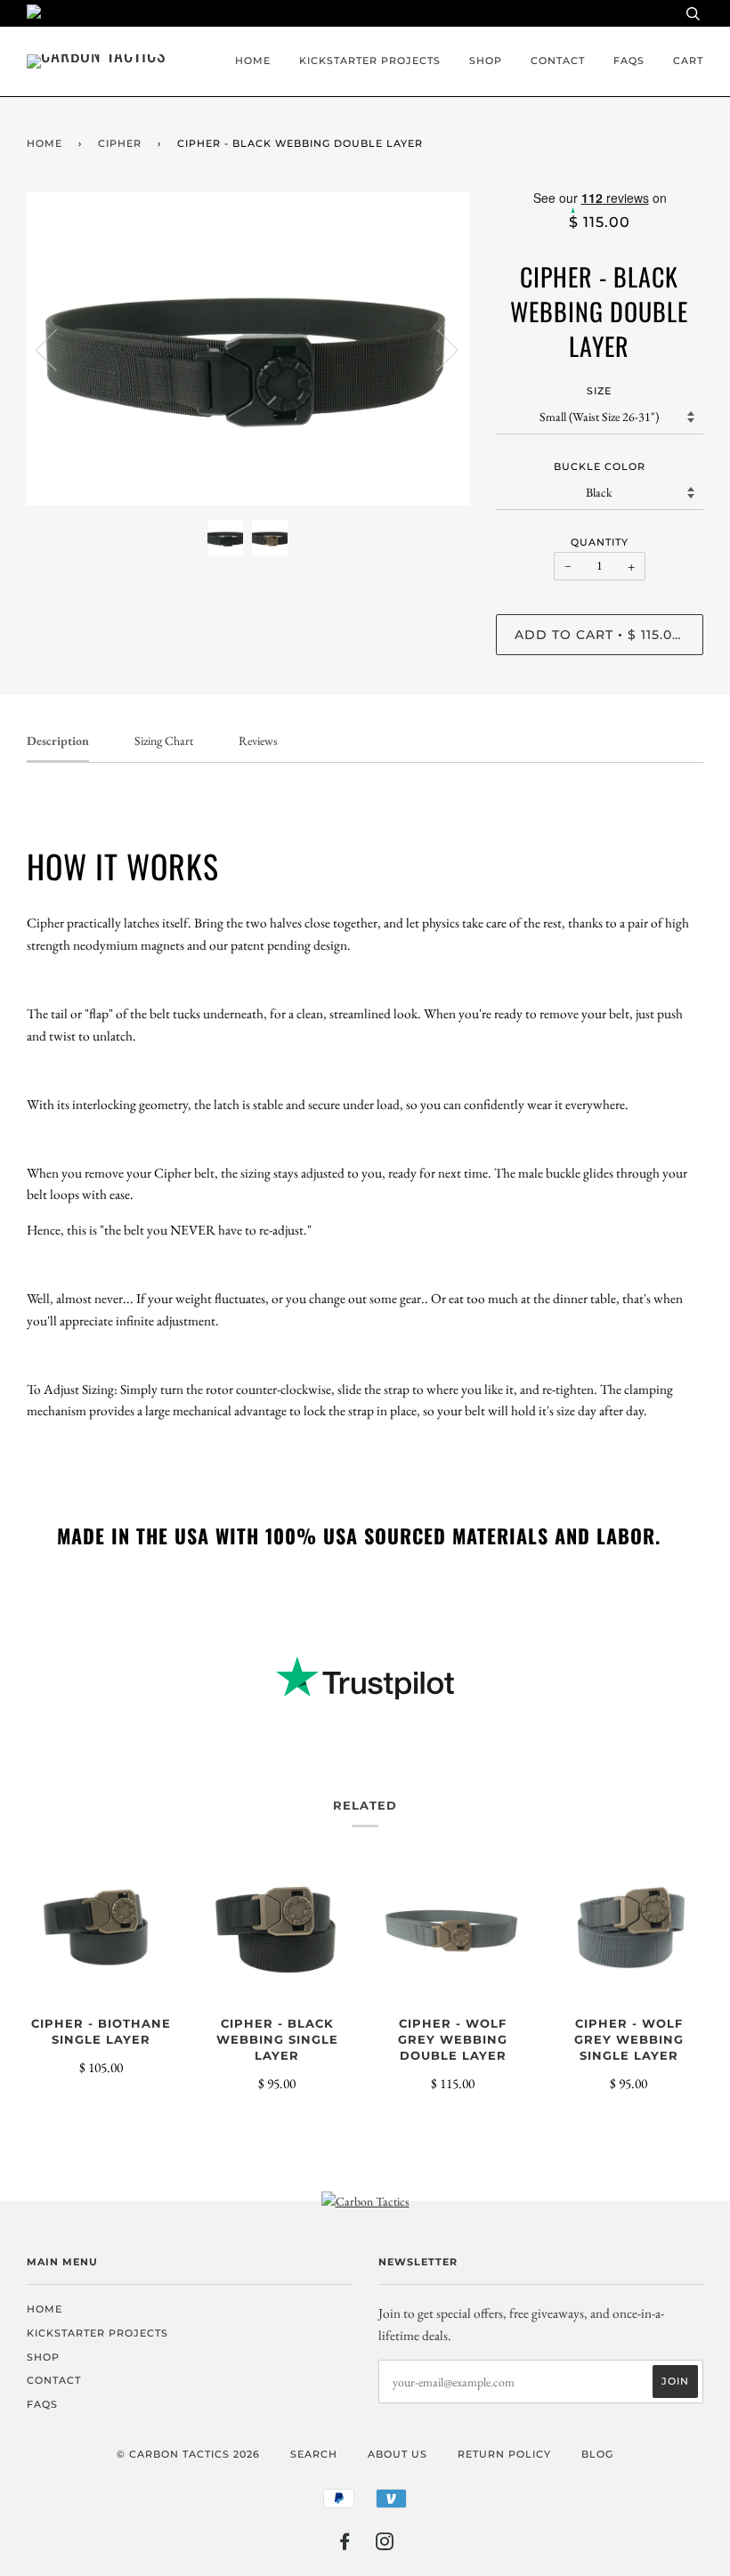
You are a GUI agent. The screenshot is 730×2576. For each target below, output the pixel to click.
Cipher (120, 143)
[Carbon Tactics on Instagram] (385, 2545)
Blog (597, 2454)
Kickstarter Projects (370, 61)
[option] (248, 349)
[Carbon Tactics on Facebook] (345, 2545)
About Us (397, 2454)
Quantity (600, 542)
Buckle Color (600, 466)
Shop (486, 61)
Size (599, 391)
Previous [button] (57, 349)
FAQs (629, 61)
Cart (688, 61)
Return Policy (504, 2454)
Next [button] (437, 349)
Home (253, 61)
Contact (558, 61)
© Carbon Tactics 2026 (188, 2454)
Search (314, 2454)
